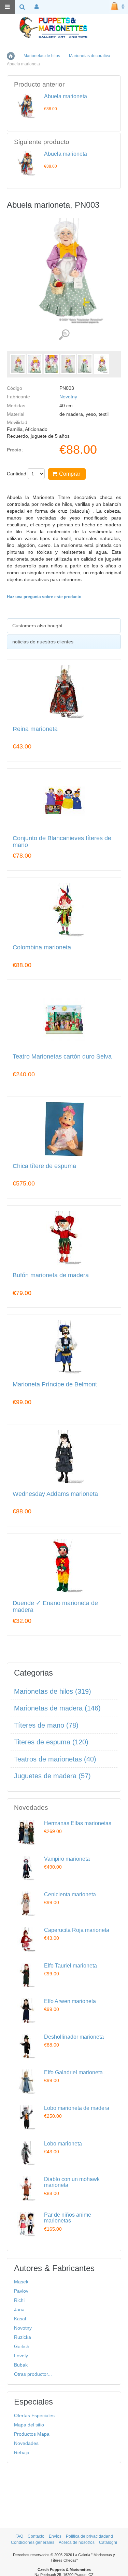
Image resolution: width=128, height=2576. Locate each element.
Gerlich (22, 2346)
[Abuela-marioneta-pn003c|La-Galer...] (68, 364)
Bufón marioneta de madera (51, 1275)
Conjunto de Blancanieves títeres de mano (62, 842)
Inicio (11, 56)
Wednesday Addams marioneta (55, 1494)
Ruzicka (23, 2337)
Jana (19, 2309)
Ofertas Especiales (34, 2415)
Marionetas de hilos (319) (53, 1691)
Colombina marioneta (42, 947)
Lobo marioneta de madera (77, 2108)
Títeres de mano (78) (46, 1725)
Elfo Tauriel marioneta (70, 1966)
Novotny (68, 397)
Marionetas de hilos (42, 56)
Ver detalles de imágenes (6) (64, 335)
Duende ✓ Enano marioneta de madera (55, 1607)
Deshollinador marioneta (74, 2037)
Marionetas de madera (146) (57, 1708)
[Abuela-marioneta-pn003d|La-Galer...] (85, 364)
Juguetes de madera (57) (52, 1776)
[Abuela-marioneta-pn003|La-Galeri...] (18, 364)
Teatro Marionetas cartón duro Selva (62, 1057)
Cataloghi (108, 2542)
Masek (21, 2282)
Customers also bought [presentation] (37, 626)
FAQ (19, 2536)
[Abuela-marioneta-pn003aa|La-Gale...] (102, 364)
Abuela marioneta (66, 96)
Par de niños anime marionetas (68, 2218)
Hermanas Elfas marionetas (78, 1823)
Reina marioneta (35, 729)
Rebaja (22, 2452)
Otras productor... (33, 2374)
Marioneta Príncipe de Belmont (55, 1385)
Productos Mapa (32, 2434)
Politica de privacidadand (89, 2536)
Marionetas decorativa (90, 56)
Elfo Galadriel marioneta (73, 2072)
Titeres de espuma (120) (51, 1742)
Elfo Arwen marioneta (70, 2001)
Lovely (21, 2356)
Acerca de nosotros (77, 2542)
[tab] (64, 626)
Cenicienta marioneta (70, 1894)
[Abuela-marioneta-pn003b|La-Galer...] (51, 364)
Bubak (21, 2365)
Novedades (26, 2443)
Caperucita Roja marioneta (77, 1930)
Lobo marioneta (63, 2144)
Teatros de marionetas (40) (55, 1759)
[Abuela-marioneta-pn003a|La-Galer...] (35, 364)
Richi (19, 2300)
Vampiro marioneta (67, 1859)
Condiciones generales (33, 2542)
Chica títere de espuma (44, 1166)
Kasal (20, 2319)
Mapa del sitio (29, 2425)
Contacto (36, 2536)
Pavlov (21, 2291)
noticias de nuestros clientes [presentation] (43, 642)
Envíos (55, 2536)
